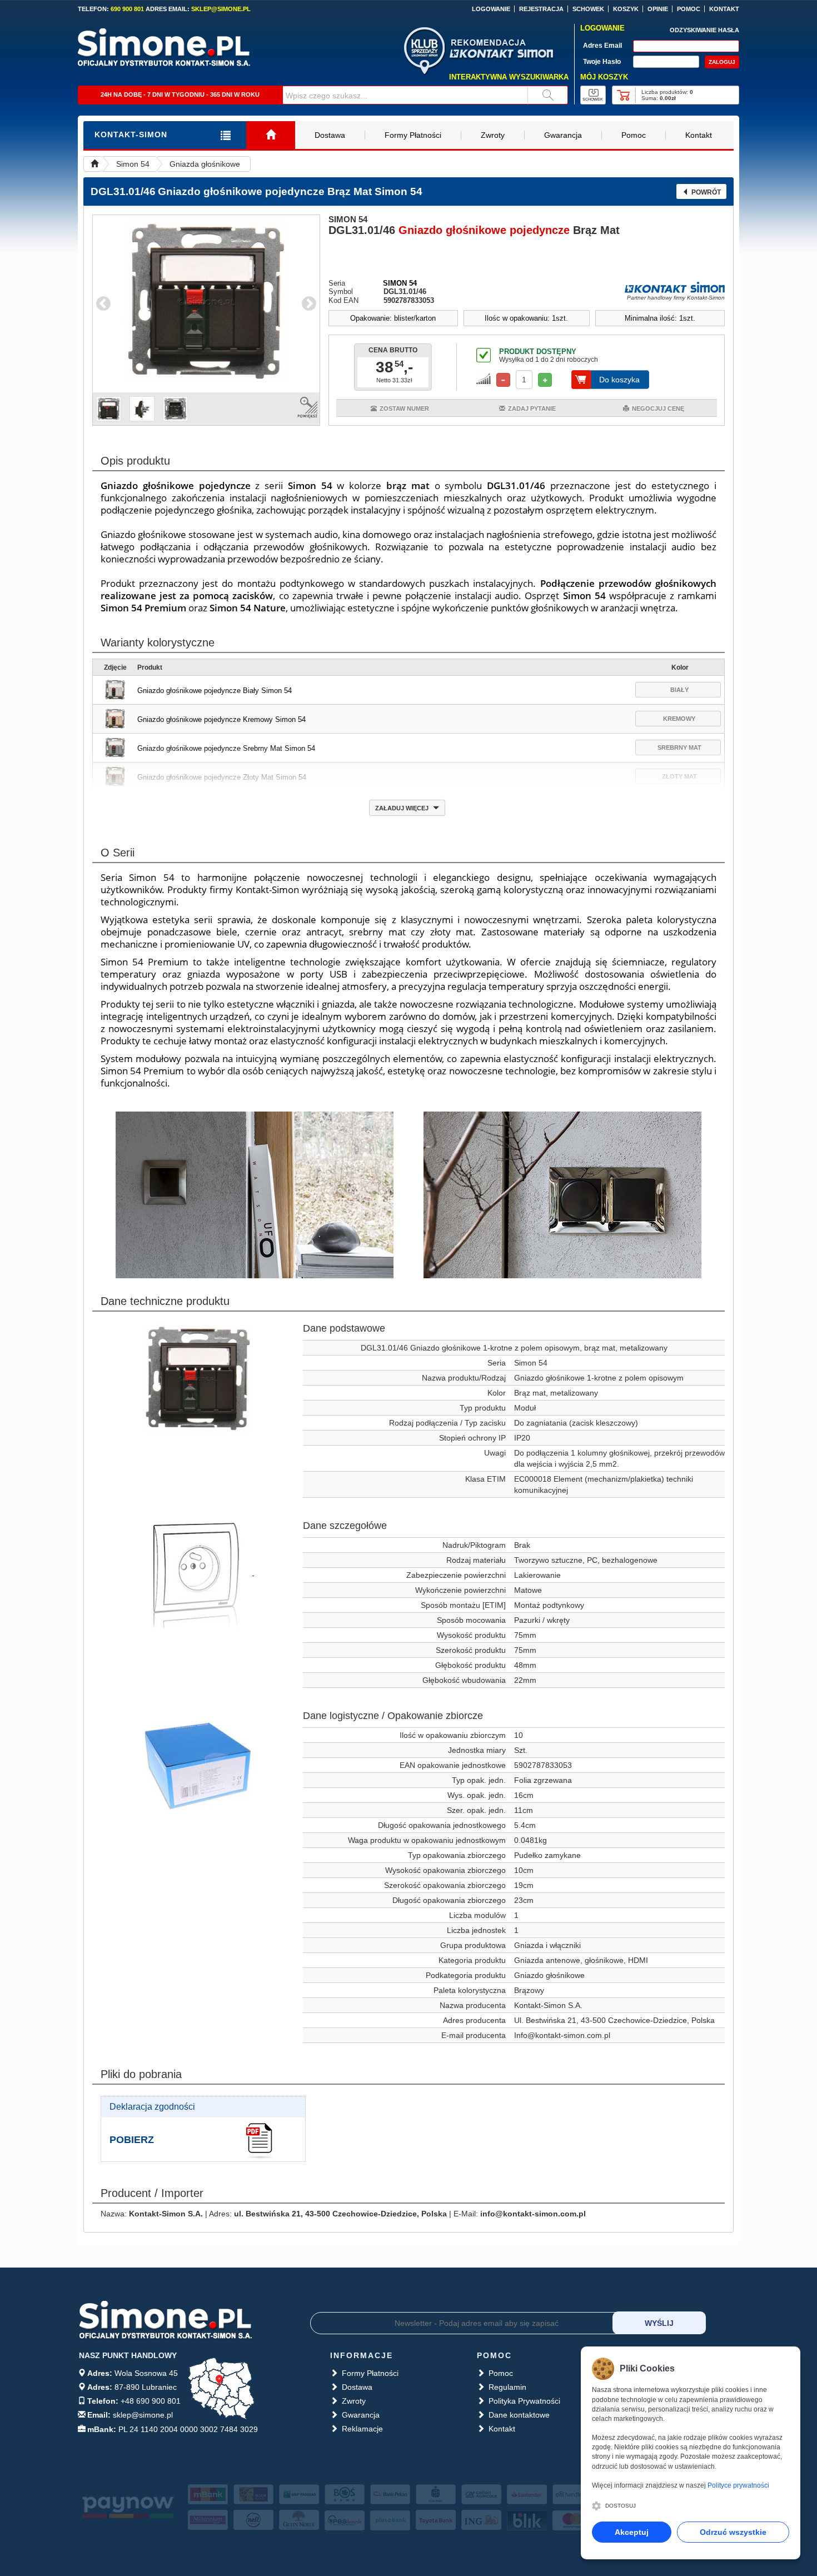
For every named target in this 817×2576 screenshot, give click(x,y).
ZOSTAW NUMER (404, 408)
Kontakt (699, 135)
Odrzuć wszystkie (733, 2532)
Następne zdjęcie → (309, 304)
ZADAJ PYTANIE (532, 408)
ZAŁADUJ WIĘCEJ (403, 808)
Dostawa (330, 135)
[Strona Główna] (271, 135)
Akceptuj (632, 2532)
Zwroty (493, 135)
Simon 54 (133, 164)
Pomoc (634, 135)
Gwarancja (563, 135)
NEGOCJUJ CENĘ (658, 408)
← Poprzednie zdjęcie (103, 304)
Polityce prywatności (738, 2485)
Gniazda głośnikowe (205, 164)
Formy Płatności (413, 135)
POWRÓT (706, 192)
